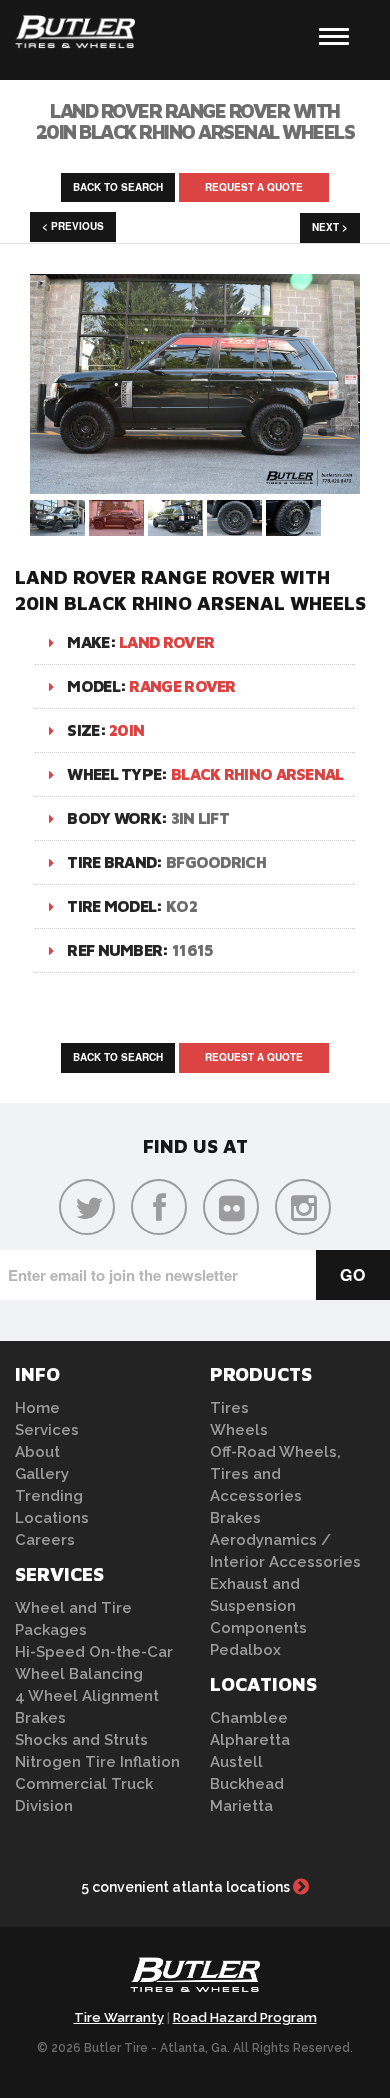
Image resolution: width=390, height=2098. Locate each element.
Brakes (40, 1718)
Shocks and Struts (81, 1740)
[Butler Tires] (195, 1980)
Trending (49, 1496)
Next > (330, 227)
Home (37, 1408)
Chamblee (249, 1718)
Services (47, 1430)
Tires (229, 1408)
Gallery (42, 1474)
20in (126, 730)
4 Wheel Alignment (87, 1696)
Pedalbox (245, 1650)
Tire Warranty (119, 2017)
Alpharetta (250, 1740)
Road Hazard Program (245, 2017)
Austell (236, 1762)
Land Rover (166, 642)
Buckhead (247, 1784)
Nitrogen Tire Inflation (97, 1762)
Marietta (241, 1806)
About (37, 1452)
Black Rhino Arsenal (257, 774)
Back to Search (118, 187)
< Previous (73, 226)
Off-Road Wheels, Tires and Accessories (275, 1474)
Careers (45, 1540)
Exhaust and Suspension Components (258, 1606)
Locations (52, 1518)
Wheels (239, 1430)
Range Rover (182, 686)
